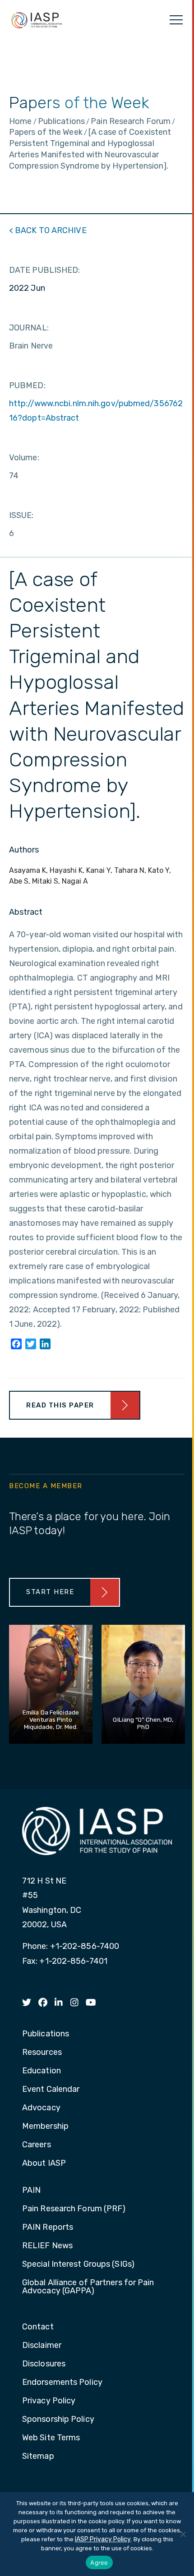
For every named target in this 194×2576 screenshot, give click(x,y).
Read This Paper (60, 1405)
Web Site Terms (51, 2438)
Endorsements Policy (62, 2383)
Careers (37, 2145)
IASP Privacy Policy (103, 2539)
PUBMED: (27, 385)
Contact (38, 2327)
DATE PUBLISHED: (45, 270)
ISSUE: (21, 515)
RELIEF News (47, 2246)
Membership (45, 2127)
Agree (99, 2562)
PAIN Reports (48, 2228)
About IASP (44, 2163)
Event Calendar (51, 2090)
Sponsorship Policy (58, 2420)
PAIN (31, 2191)
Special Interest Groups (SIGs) (78, 2264)
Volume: (24, 458)
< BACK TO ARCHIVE (48, 230)
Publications (46, 2034)
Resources (42, 2053)
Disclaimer (42, 2346)
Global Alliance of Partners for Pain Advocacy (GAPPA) (88, 2287)
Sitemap (38, 2457)
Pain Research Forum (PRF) (74, 2209)
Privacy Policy (49, 2401)
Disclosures (44, 2364)
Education (42, 2071)
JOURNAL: (29, 328)
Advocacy (41, 2108)
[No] (183, 2534)
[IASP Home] (37, 20)
